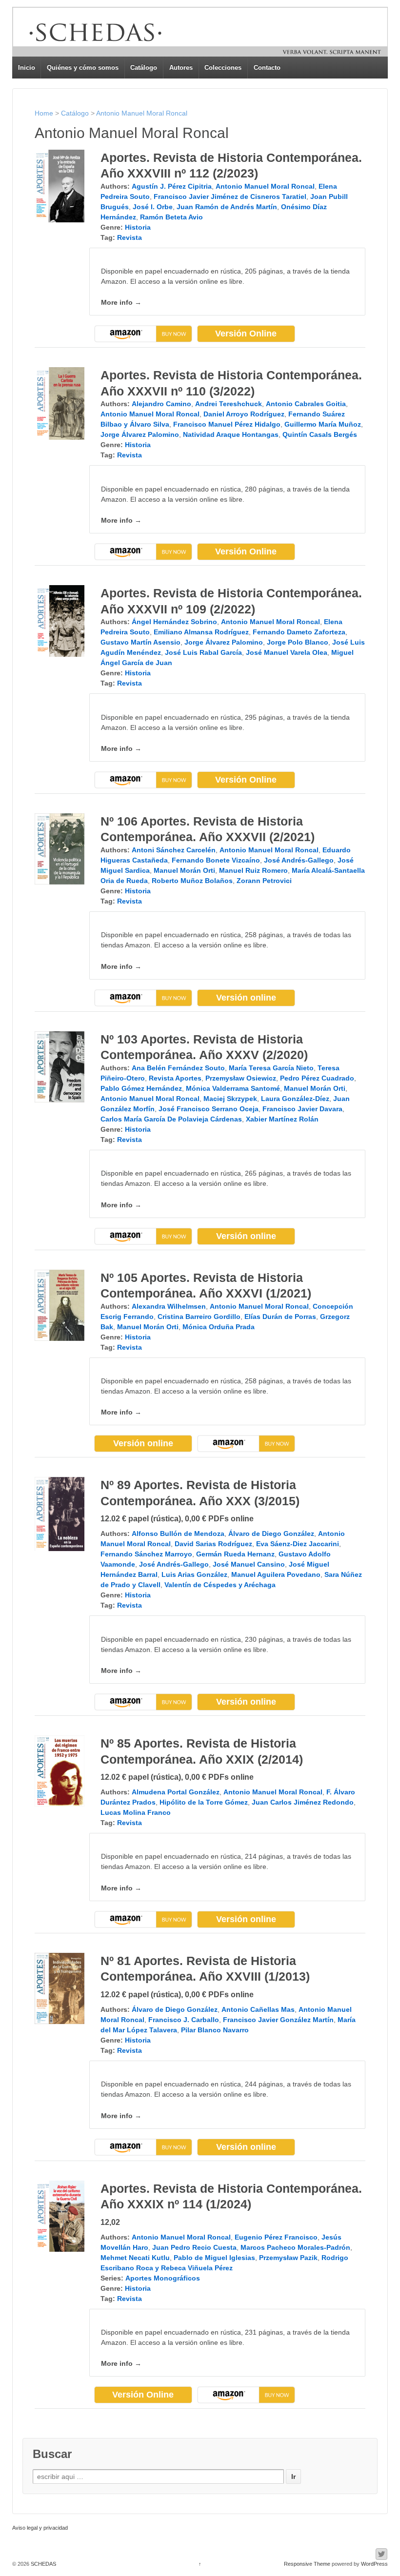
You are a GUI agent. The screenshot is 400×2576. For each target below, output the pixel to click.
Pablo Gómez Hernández (141, 1088)
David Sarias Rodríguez (213, 1544)
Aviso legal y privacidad (40, 2528)
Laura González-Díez (295, 1099)
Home (44, 113)
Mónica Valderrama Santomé (233, 1088)
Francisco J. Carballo (184, 2020)
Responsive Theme (307, 2564)
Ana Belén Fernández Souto (178, 1068)
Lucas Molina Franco (136, 1812)
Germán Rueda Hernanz (235, 1554)
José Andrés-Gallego (299, 860)
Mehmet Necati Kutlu (135, 2258)
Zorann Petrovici (264, 881)
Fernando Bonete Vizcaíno (216, 860)
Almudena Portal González (176, 1792)
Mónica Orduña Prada (219, 1327)
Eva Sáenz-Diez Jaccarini (298, 1544)
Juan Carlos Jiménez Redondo (303, 1802)
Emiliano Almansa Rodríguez (201, 632)
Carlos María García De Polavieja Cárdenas (171, 1119)
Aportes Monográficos (163, 2278)
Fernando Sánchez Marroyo (146, 1554)
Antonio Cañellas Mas (258, 2009)
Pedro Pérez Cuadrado (317, 1078)
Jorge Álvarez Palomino (140, 434)
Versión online (246, 998)
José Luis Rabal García (203, 652)
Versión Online (246, 334)
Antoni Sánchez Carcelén (174, 850)
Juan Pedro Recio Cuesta (194, 2247)
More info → (121, 302)
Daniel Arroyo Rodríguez (244, 414)
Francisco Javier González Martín (278, 2020)
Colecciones (223, 68)
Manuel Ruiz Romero (253, 870)
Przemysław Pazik (288, 2258)
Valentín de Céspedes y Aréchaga (220, 1585)
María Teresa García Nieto (271, 1068)
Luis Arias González (194, 1574)
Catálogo (144, 68)
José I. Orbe (153, 207)
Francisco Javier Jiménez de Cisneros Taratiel (230, 197)
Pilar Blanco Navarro (215, 2030)
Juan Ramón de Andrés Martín (227, 207)
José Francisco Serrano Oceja (209, 1109)
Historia (138, 227)
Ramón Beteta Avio (171, 217)
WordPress (374, 2564)
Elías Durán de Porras (280, 1317)
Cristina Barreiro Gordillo (199, 1317)
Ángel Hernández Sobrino (174, 622)
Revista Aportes (175, 1078)
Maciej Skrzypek (230, 1099)
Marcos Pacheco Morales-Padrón (295, 2247)
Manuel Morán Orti (184, 870)
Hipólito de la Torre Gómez (204, 1802)
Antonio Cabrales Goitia (306, 404)
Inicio (27, 68)
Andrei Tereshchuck (229, 404)
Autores (181, 68)
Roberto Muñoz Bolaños (192, 881)
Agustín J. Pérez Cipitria (172, 186)
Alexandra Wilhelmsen (169, 1306)
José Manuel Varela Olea (287, 652)
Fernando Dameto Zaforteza (299, 632)
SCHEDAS (43, 2564)
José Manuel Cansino (249, 1564)
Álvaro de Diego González (271, 1534)
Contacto (267, 68)
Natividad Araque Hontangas (231, 434)
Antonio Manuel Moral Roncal (142, 113)
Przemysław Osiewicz (241, 1078)
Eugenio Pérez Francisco (276, 2237)
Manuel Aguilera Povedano (276, 1574)
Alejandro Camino (161, 404)
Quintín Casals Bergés (320, 434)
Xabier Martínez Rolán (282, 1119)
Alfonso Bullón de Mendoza (178, 1534)
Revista (130, 237)
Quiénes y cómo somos (83, 68)
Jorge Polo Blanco (298, 642)
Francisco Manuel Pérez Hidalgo (227, 424)
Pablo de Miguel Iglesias (214, 2258)
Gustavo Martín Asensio (140, 642)
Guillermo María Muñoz (323, 424)
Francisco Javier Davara (302, 1109)
